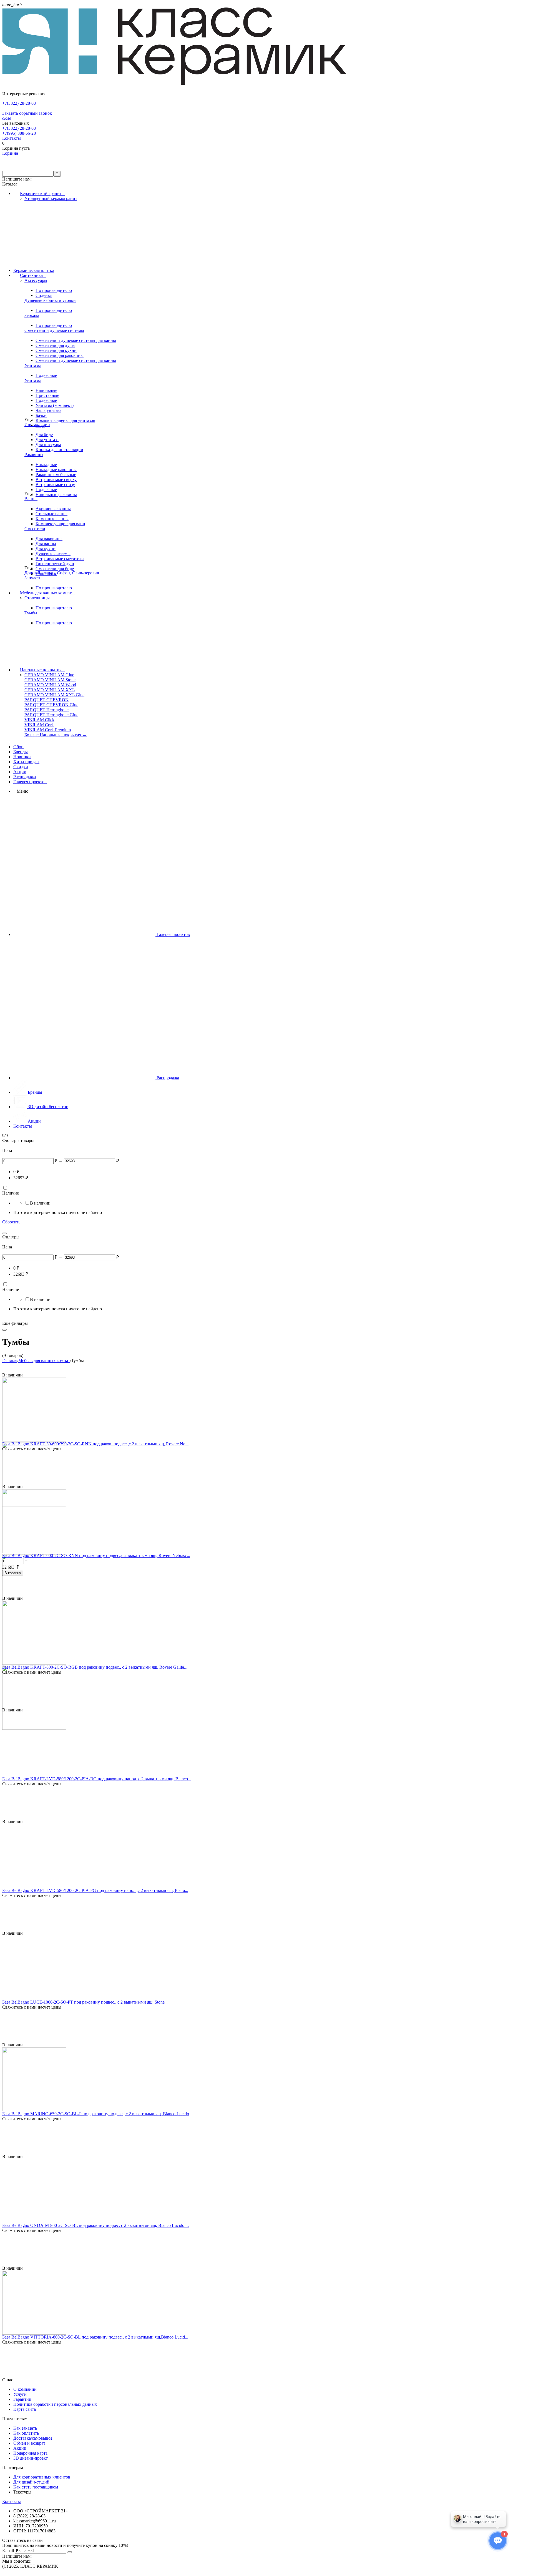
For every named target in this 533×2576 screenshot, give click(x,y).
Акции (20, 772)
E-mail (8, 2551)
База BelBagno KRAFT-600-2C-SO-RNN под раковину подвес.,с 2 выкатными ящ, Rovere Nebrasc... (96, 1555)
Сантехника (33, 275)
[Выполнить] (70, 2552)
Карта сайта (25, 2409)
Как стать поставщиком (36, 2487)
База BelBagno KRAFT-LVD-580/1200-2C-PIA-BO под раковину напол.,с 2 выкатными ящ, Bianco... (97, 1779)
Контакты (12, 138)
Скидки (21, 767)
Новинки (22, 757)
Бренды (21, 752)
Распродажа (25, 777)
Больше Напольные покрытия (56, 735)
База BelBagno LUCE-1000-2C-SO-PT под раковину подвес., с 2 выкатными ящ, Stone (83, 2002)
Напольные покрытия (42, 670)
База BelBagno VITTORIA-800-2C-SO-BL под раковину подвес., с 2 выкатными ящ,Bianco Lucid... (95, 2337)
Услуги (20, 2394)
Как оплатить (26, 2433)
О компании (25, 2389)
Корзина (10, 153)
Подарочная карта (30, 2453)
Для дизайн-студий (31, 2482)
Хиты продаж (26, 762)
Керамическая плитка (34, 270)
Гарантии (22, 2399)
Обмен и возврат (29, 2443)
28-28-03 (19, 103)
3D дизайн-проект (31, 2458)
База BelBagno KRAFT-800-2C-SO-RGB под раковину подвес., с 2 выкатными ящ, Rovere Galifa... (95, 1667)
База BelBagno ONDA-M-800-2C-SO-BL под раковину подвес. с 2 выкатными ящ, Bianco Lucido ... (95, 2225)
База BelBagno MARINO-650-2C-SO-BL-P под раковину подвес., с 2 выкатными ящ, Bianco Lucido (96, 2114)
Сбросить (11, 1222)
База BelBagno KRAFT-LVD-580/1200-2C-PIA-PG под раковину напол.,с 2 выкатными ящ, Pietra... (95, 1890)
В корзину (13, 1573)
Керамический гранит (42, 193)
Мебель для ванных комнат (47, 593)
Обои (18, 747)
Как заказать (25, 2428)
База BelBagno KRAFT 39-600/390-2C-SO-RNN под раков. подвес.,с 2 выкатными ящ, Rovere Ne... (95, 1444)
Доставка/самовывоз (33, 2438)
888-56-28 (19, 133)
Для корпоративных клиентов (42, 2477)
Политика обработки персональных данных (55, 2404)
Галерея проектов (30, 782)
